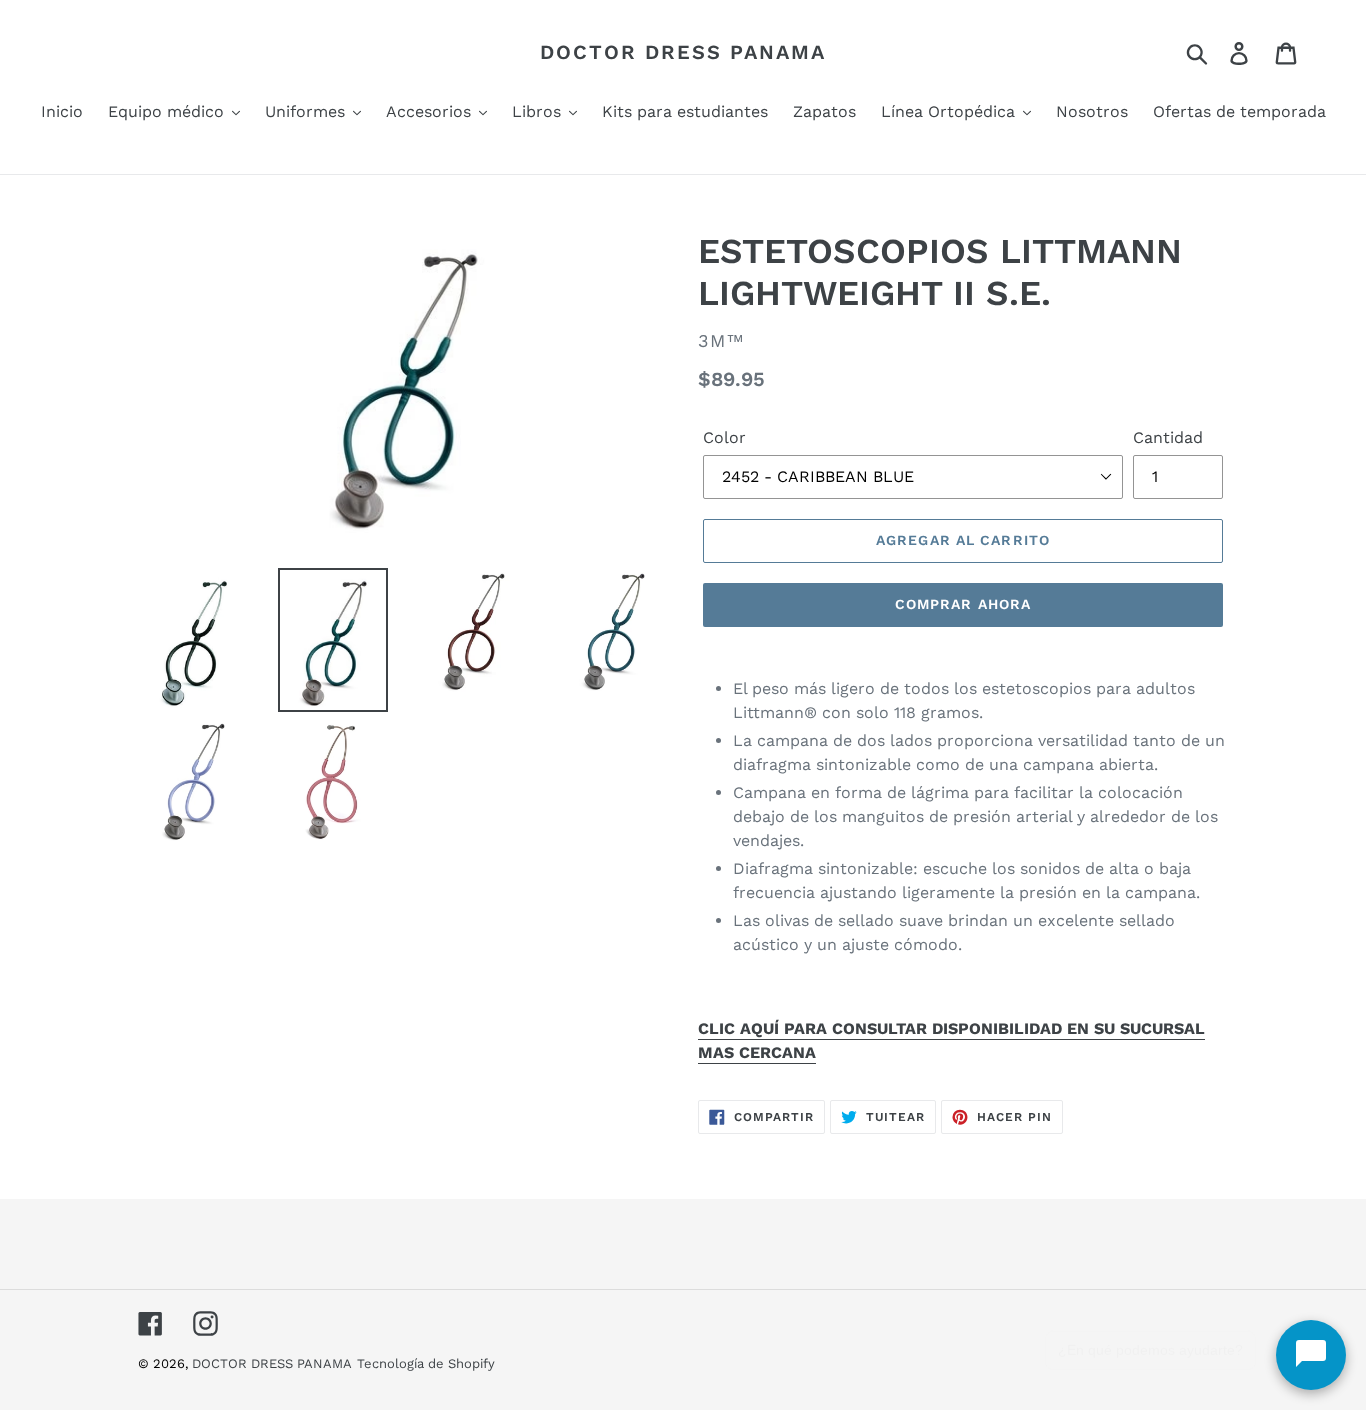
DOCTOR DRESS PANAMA (683, 52)
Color (724, 437)
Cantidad (1168, 437)
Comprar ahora (963, 604)
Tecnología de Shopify (426, 1363)
